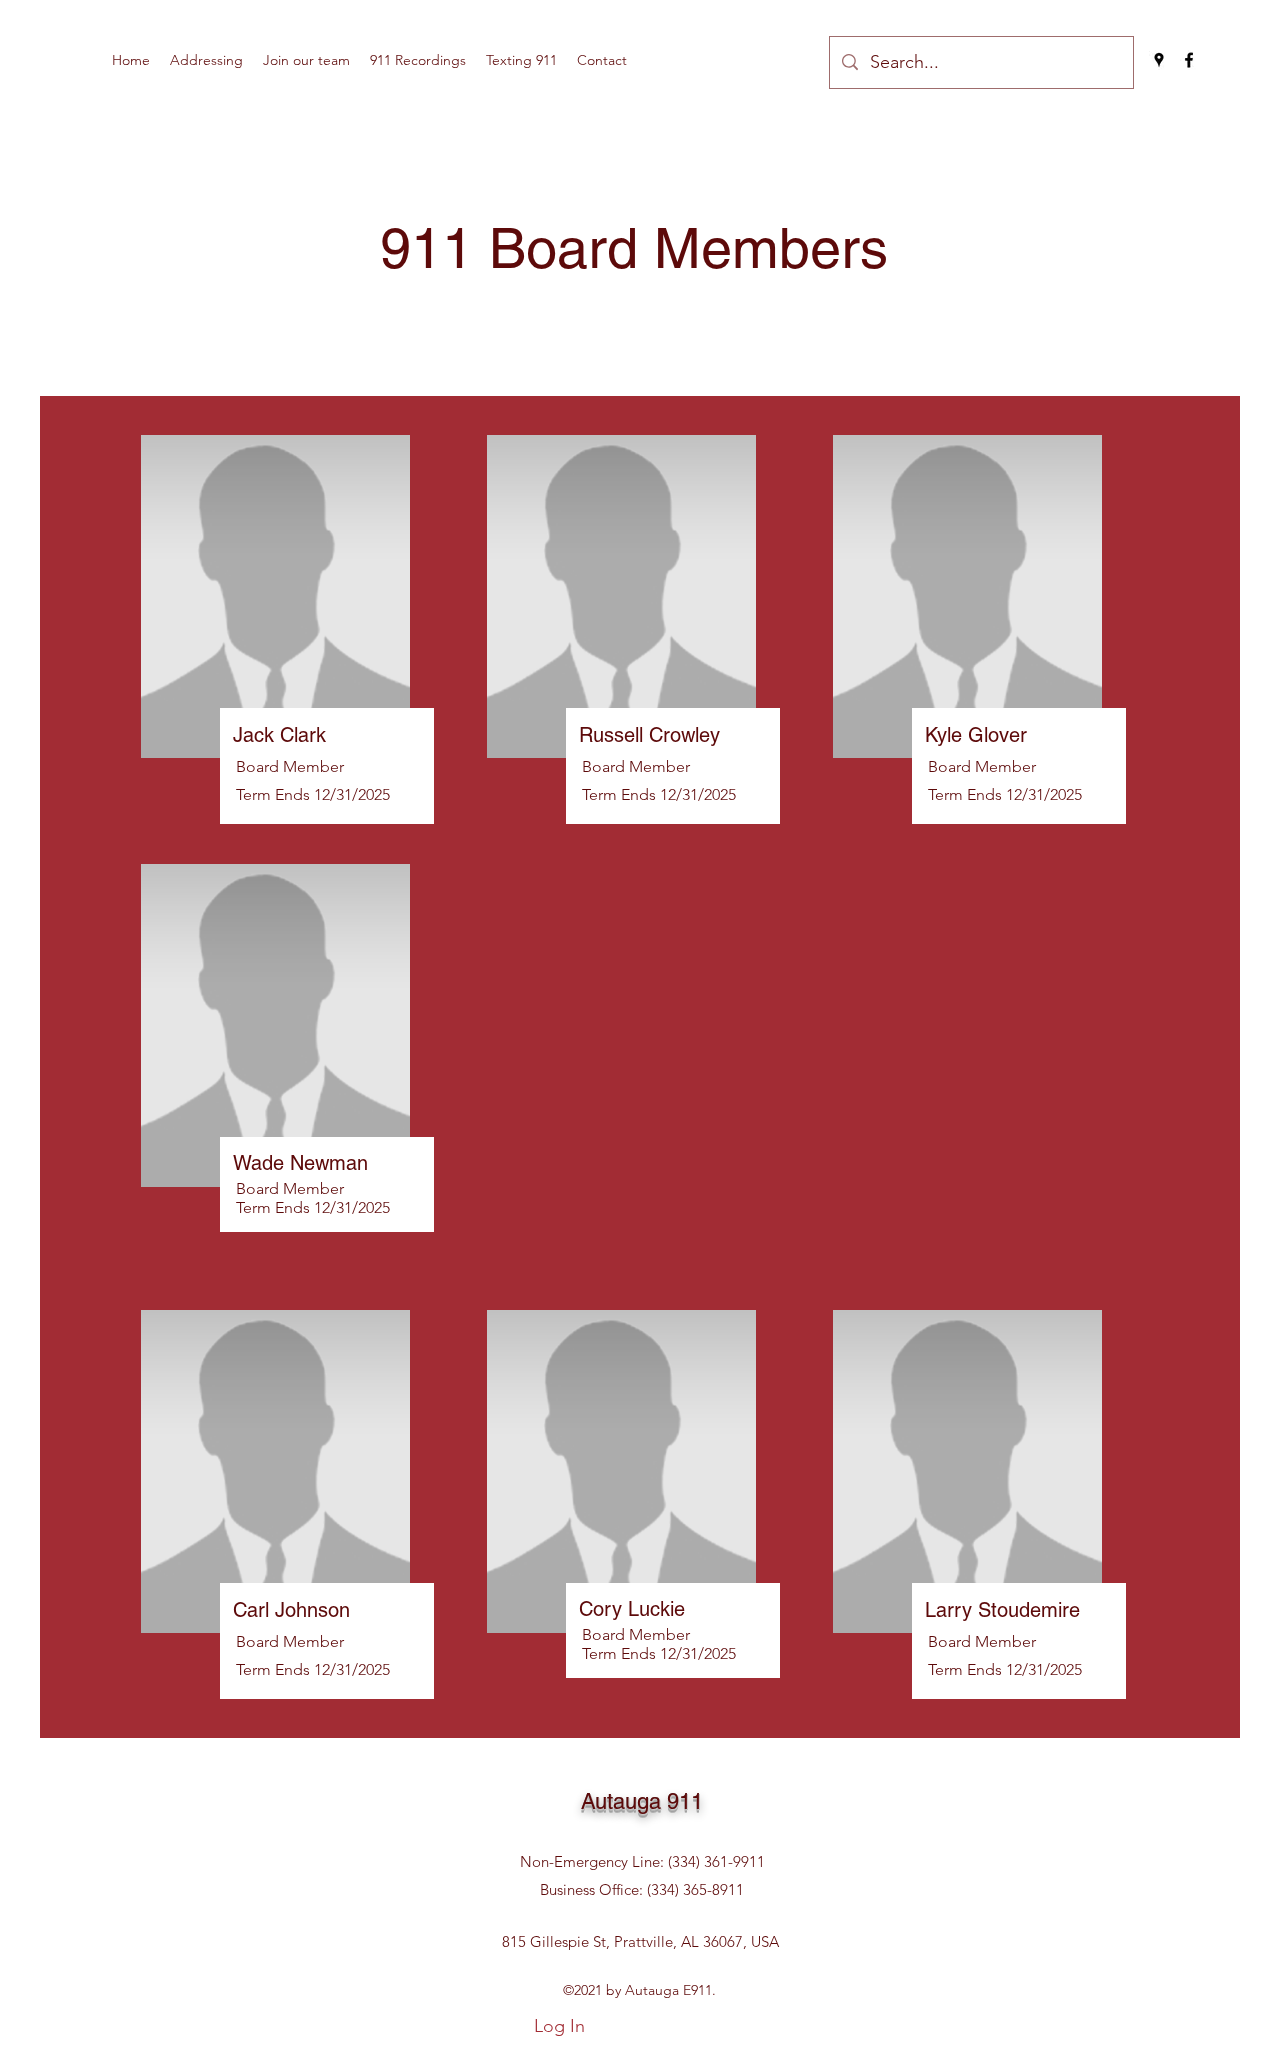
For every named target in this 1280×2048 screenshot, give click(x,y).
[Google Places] (1159, 60)
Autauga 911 (642, 1801)
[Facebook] (1189, 60)
